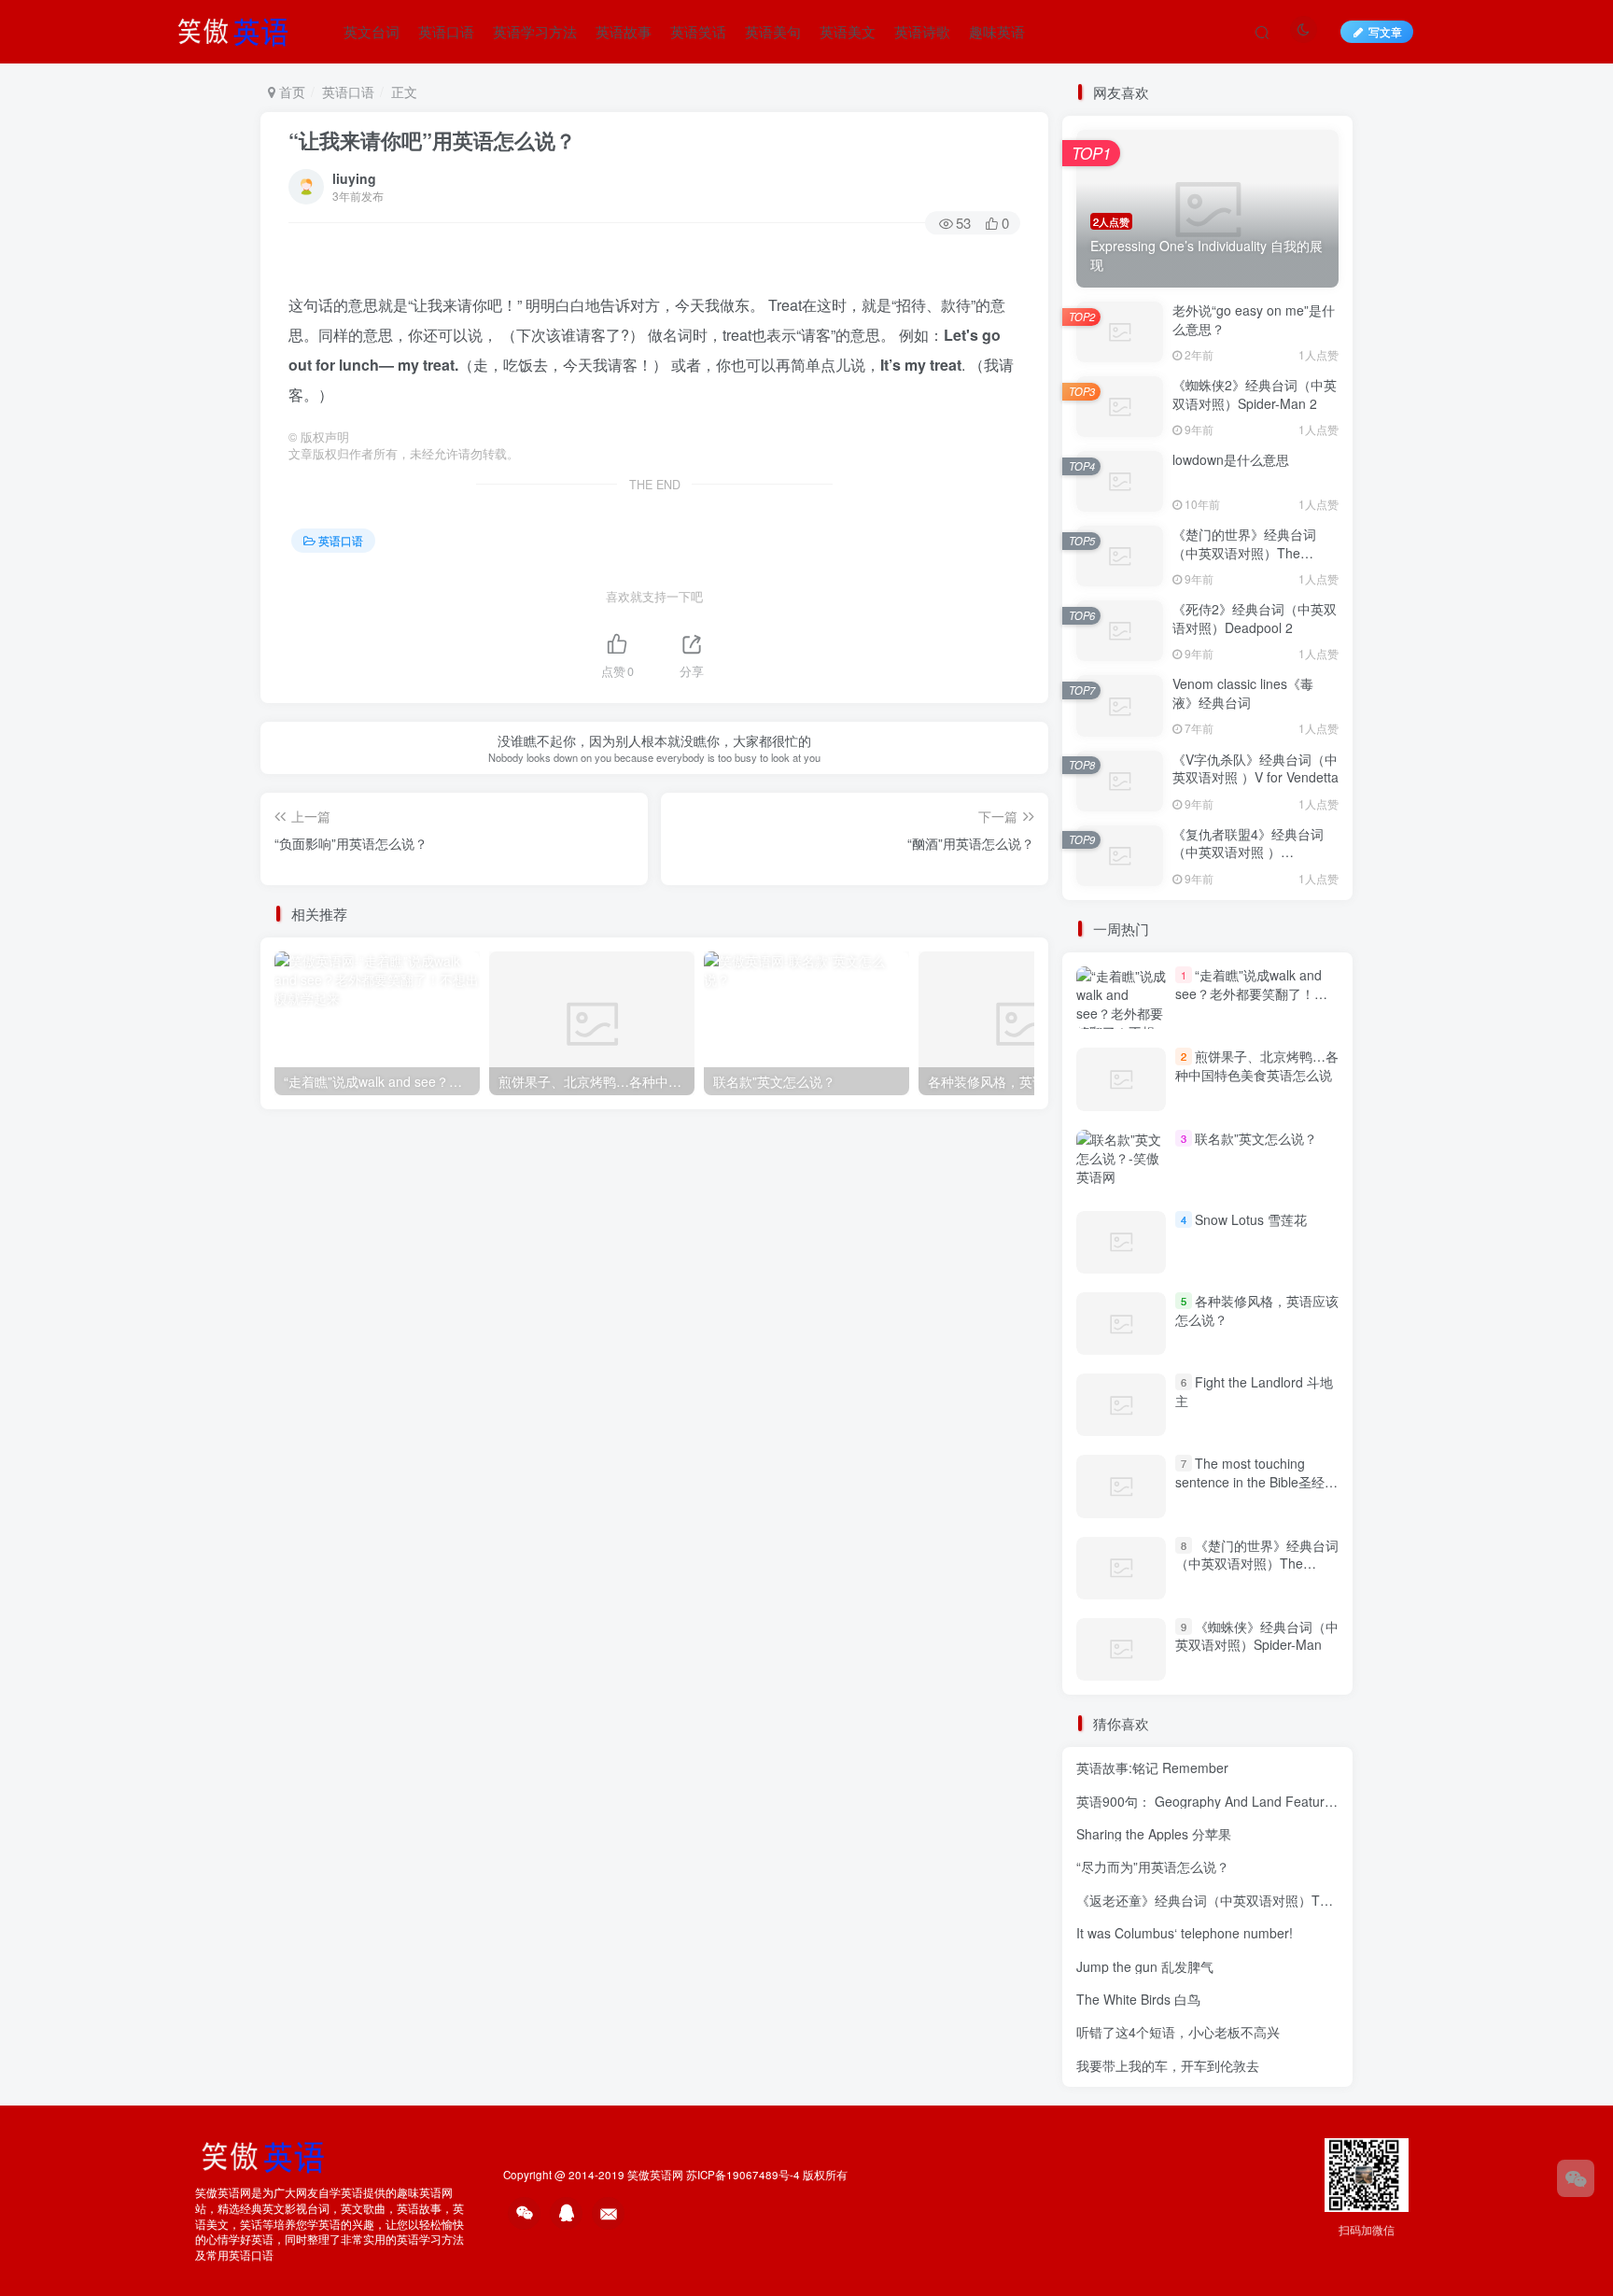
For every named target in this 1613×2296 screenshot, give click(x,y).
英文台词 (372, 31)
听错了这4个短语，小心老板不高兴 (1178, 2032)
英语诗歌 (922, 31)
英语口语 (446, 31)
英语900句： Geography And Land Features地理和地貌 (1240, 1801)
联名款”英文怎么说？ (1256, 1138)
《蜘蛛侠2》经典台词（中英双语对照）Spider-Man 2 (1255, 394)
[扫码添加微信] (1576, 2178)
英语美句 (773, 31)
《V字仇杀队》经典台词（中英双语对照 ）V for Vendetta (1255, 768)
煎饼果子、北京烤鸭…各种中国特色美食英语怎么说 (1257, 1065)
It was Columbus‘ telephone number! (1185, 1933)
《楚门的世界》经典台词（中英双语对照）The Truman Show (1244, 552)
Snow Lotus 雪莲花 (1251, 1219)
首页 (290, 92)
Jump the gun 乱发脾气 (1145, 1966)
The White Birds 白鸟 (1138, 1999)
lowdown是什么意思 (1231, 459)
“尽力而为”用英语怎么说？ (1153, 1866)
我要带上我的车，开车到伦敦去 (1168, 2065)
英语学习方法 (535, 31)
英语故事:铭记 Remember (1152, 1768)
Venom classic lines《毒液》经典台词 (1243, 693)
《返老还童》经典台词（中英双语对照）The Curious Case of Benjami (1281, 1900)
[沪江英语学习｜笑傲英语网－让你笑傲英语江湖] (239, 29)
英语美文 (848, 31)
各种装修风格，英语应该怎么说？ (1257, 1310)
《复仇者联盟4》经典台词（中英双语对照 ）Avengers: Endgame (1248, 852)
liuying (354, 178)
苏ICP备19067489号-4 (743, 2175)
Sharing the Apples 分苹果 (1154, 1834)
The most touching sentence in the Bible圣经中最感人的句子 (1256, 1481)
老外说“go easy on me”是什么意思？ (1254, 319)
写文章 (1385, 31)
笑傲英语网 (655, 2175)
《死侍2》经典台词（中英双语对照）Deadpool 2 (1255, 618)
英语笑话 (698, 31)
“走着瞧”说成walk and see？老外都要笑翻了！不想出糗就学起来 (1251, 993)
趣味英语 (997, 31)
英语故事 (624, 31)
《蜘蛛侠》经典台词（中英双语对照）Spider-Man (1257, 1636)
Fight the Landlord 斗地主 (1254, 1391)
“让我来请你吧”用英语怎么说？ (432, 140)
